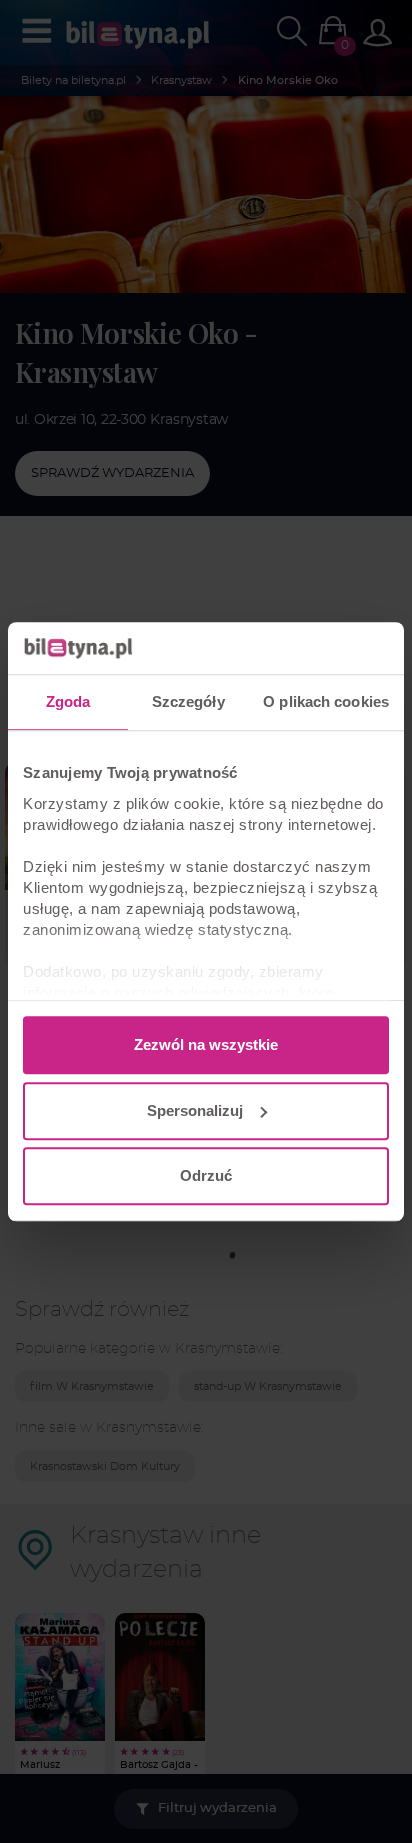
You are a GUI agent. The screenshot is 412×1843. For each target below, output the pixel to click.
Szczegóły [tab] (188, 701)
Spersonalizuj (195, 1110)
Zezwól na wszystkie (206, 1044)
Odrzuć (206, 1175)
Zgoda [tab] (68, 701)
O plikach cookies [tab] (326, 701)
